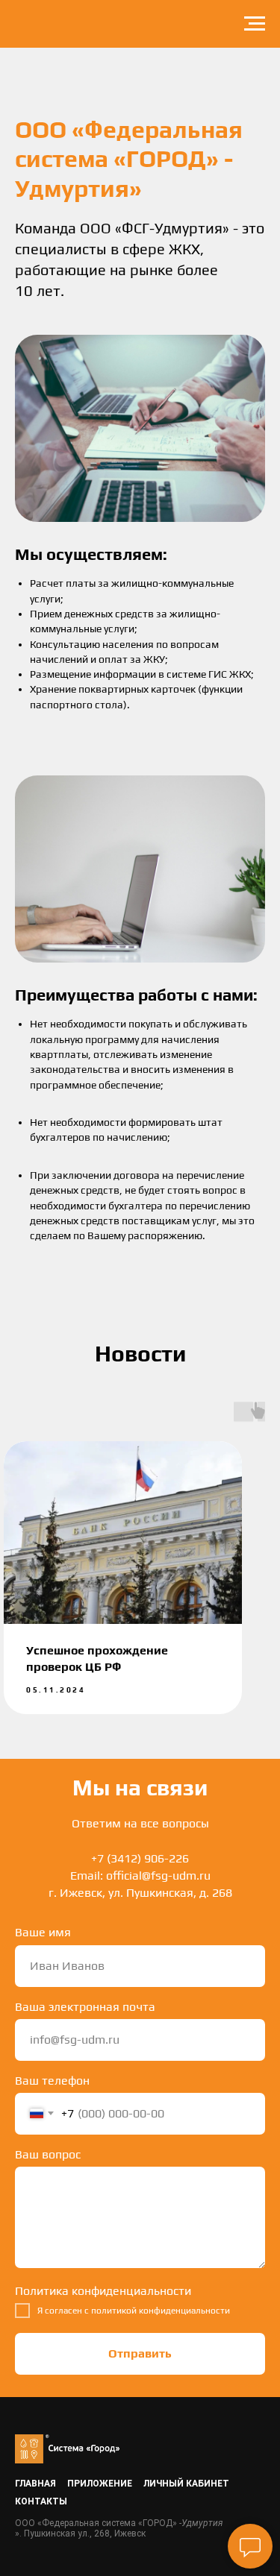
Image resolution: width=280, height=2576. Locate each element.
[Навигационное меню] (255, 24)
